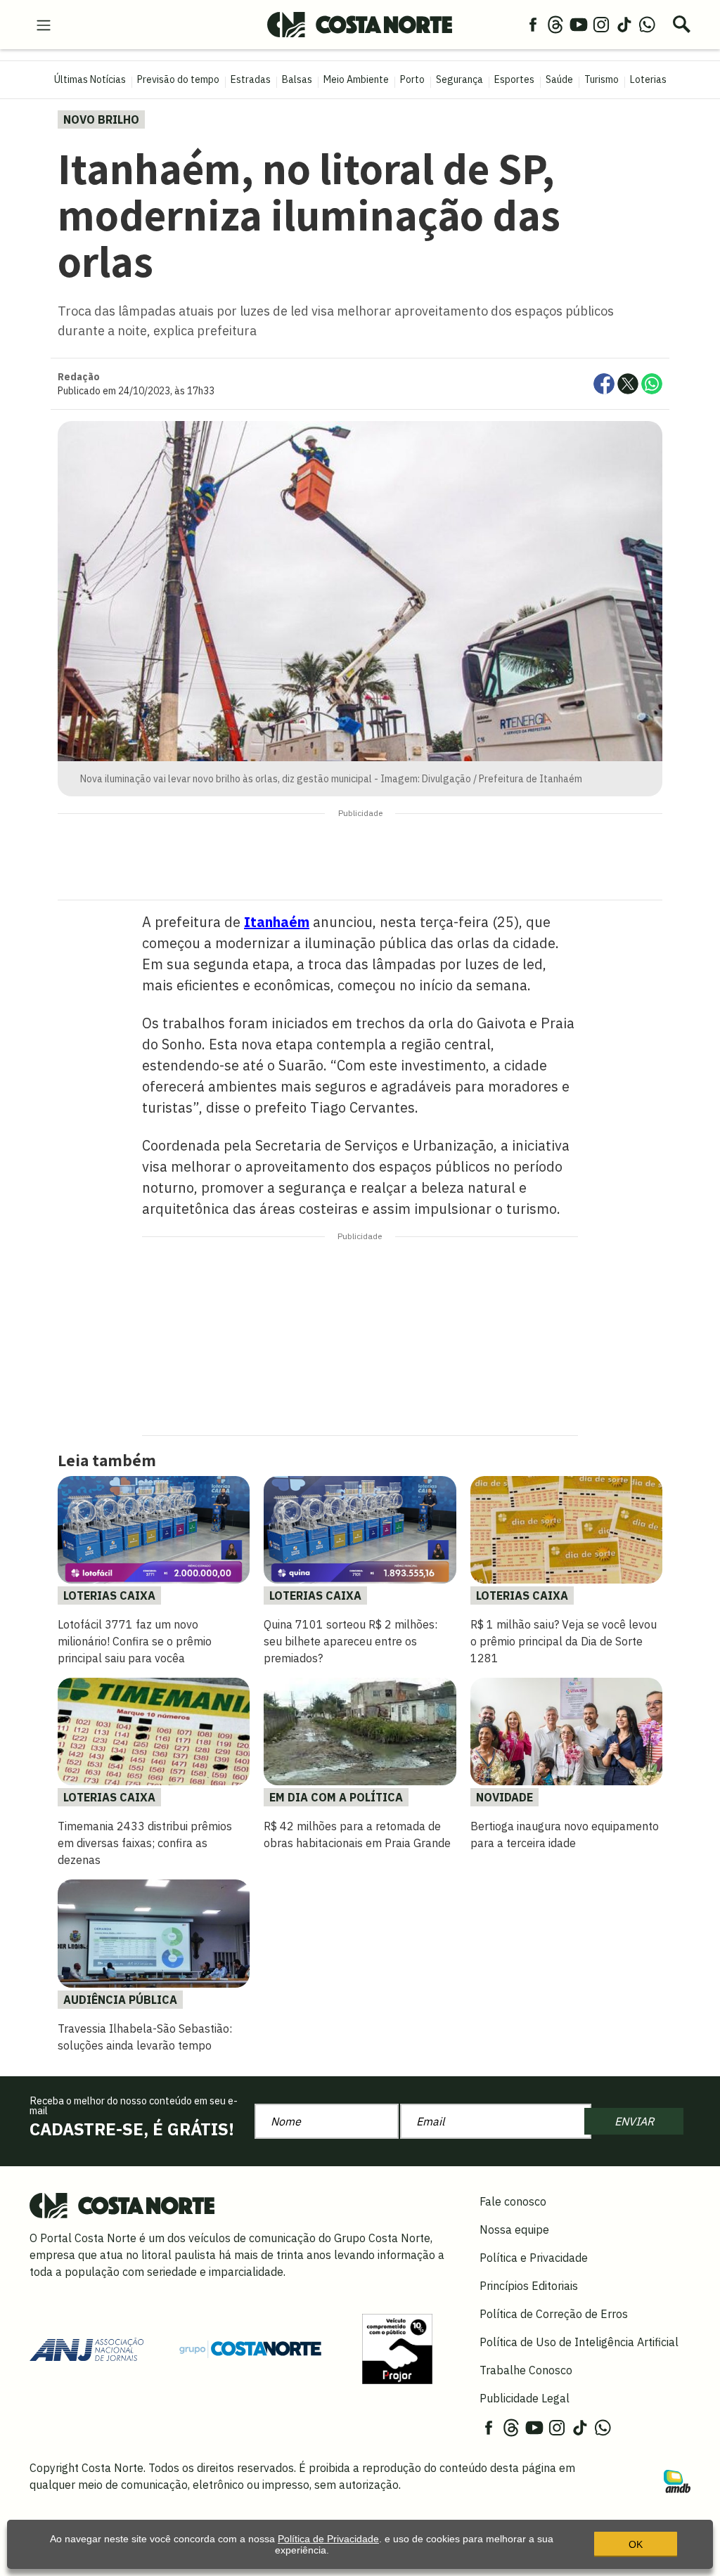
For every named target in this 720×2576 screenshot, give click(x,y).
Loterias (648, 79)
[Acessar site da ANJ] (86, 2348)
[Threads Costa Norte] (555, 24)
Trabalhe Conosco (526, 2370)
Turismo (602, 79)
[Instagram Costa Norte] (601, 24)
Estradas (251, 79)
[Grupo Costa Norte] (250, 2348)
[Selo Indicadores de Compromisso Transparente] (397, 2348)
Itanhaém (277, 922)
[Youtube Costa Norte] (579, 24)
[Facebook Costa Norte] (533, 24)
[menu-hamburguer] (44, 24)
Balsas (297, 79)
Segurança (459, 79)
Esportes (514, 79)
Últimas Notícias (90, 79)
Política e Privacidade (534, 2258)
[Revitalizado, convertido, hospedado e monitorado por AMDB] (677, 2480)
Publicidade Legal (525, 2398)
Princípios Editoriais (529, 2286)
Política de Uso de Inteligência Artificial (579, 2342)
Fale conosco (513, 2201)
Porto (412, 79)
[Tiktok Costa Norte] (624, 24)
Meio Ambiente (356, 79)
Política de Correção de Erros (554, 2314)
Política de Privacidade (328, 2539)
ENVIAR (634, 2121)
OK (636, 2544)
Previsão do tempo (178, 79)
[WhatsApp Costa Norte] (647, 24)
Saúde (559, 79)
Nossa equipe (514, 2229)
